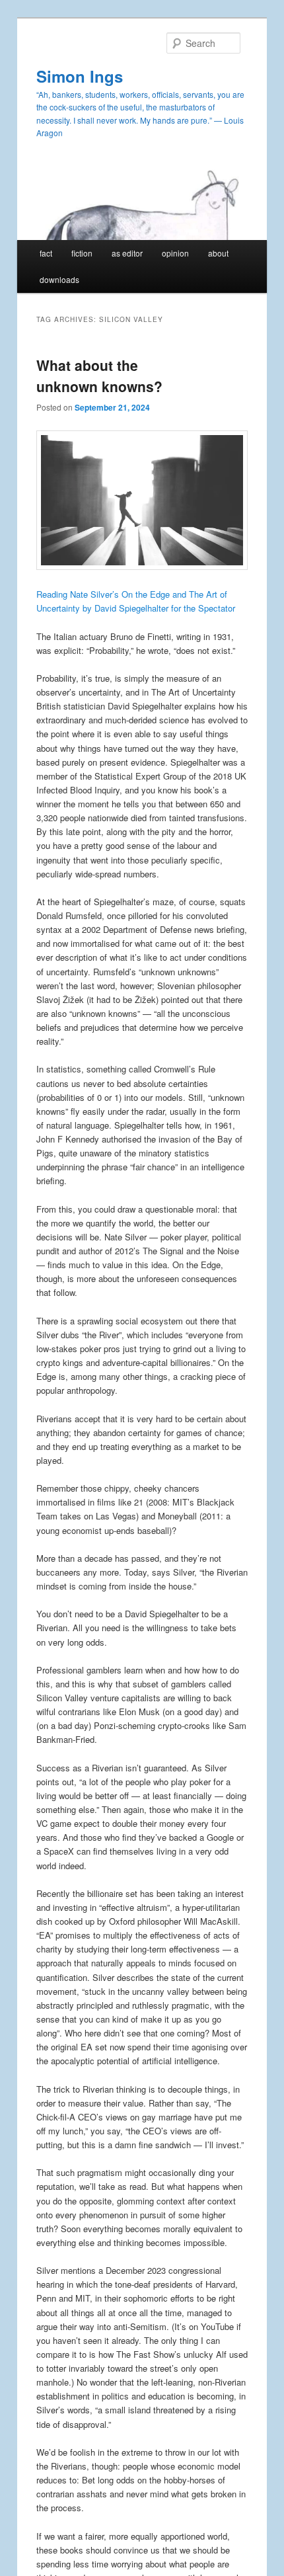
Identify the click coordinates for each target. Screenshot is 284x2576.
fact (46, 253)
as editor (127, 253)
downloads (59, 279)
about (218, 253)
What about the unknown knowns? (99, 376)
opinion (175, 253)
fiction (82, 253)
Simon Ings (80, 76)
